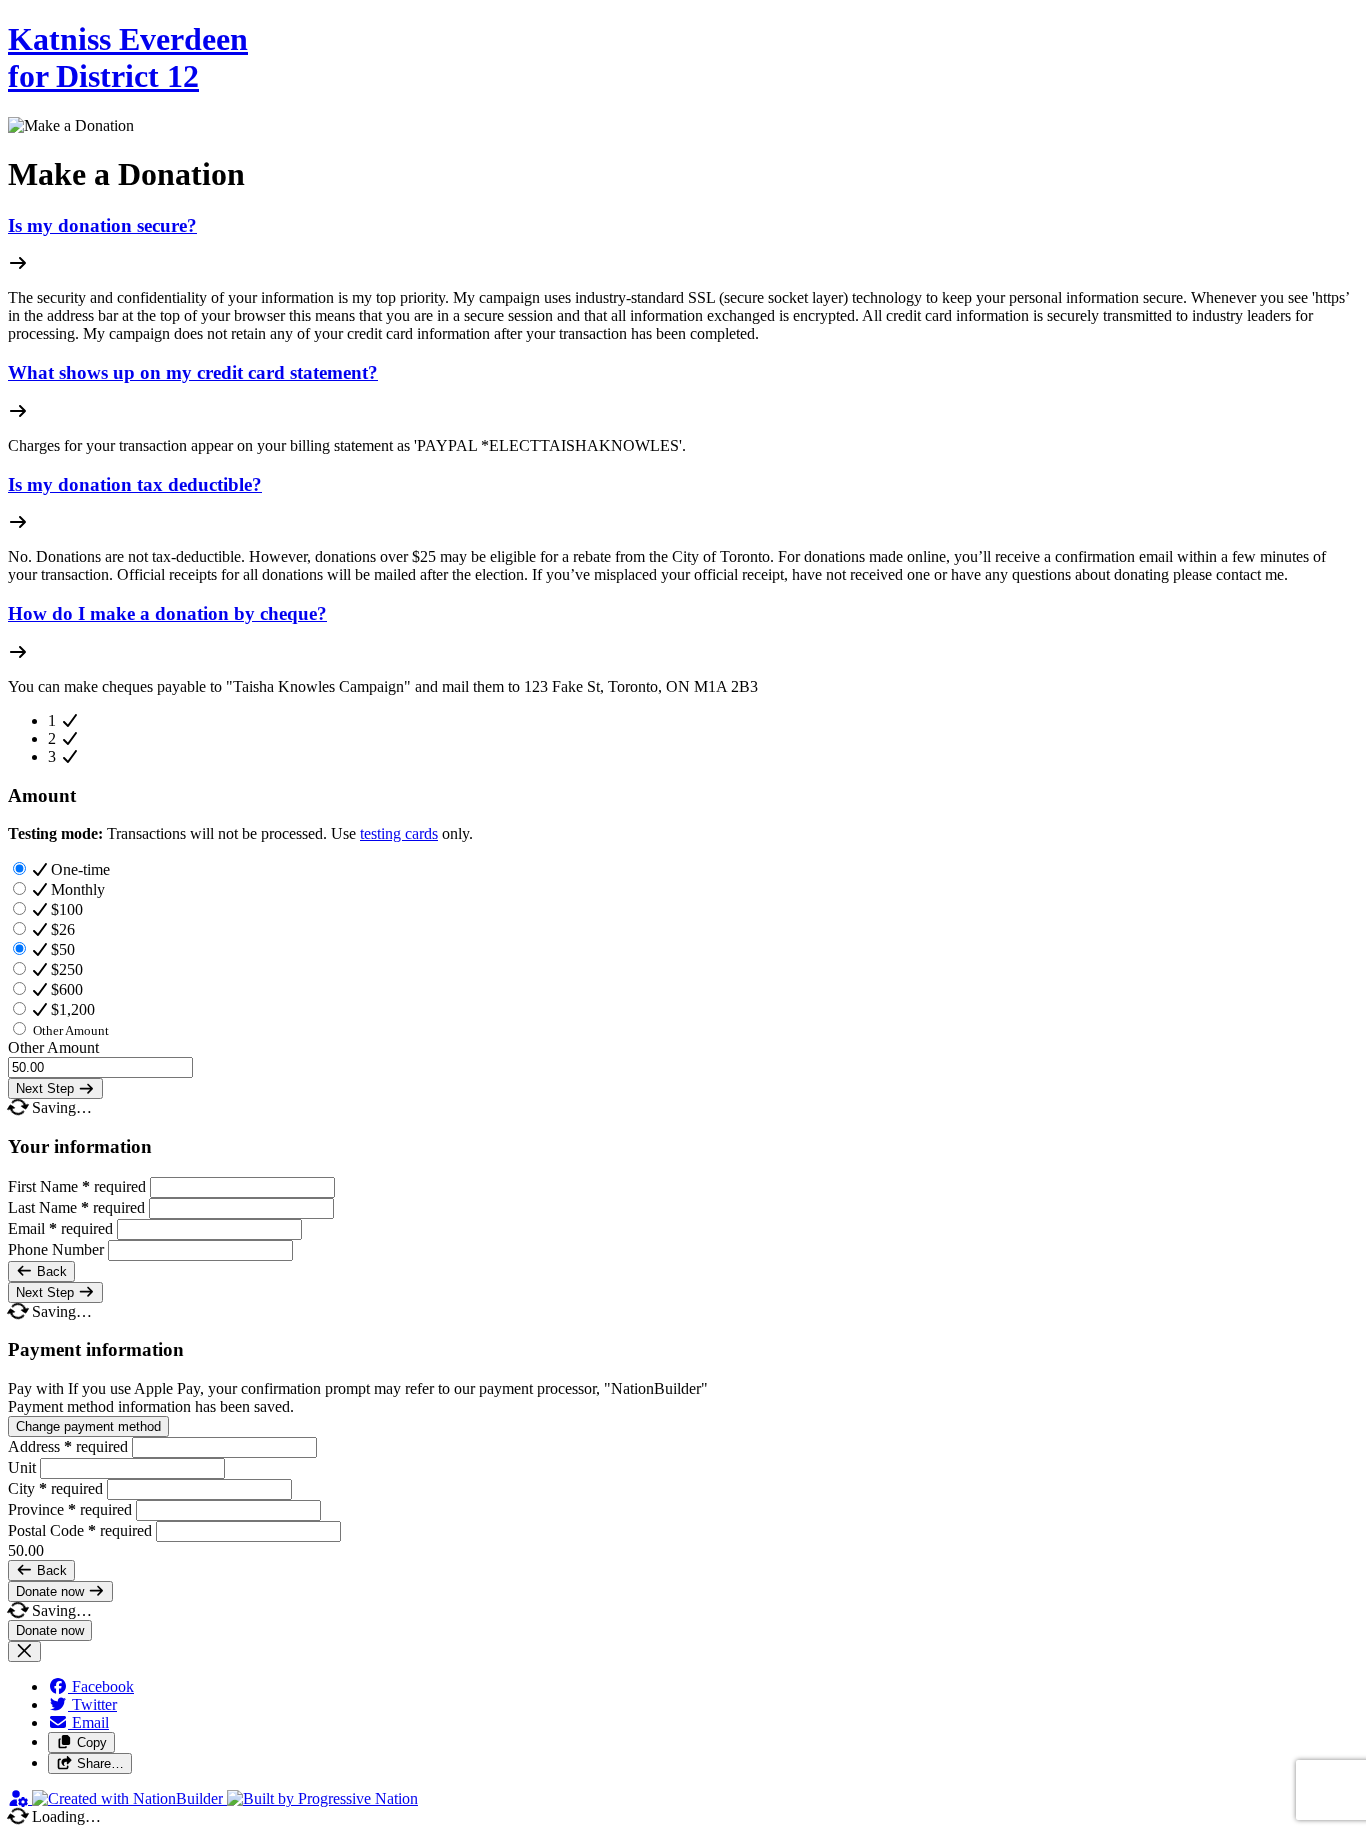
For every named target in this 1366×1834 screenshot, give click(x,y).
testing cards (399, 833)
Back (50, 1271)
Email (60, 1228)
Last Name (76, 1207)
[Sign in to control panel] (20, 1798)
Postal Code (80, 1530)
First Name (77, 1186)
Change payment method (88, 1426)
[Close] (24, 1651)
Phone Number (58, 1249)
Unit (24, 1467)
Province (70, 1509)
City (55, 1488)
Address (68, 1446)
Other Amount (53, 1047)
